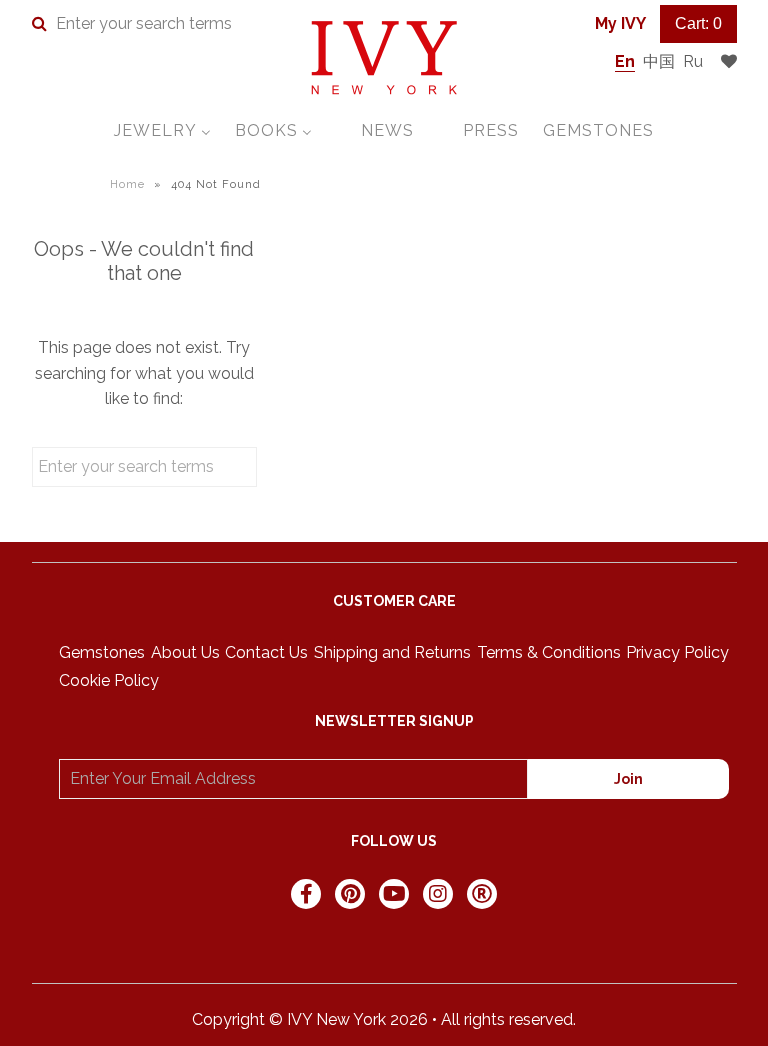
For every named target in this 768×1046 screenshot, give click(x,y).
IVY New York (336, 1019)
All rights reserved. (508, 1019)
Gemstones (102, 652)
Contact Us (266, 652)
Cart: (698, 23)
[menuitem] (162, 130)
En (625, 61)
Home (127, 184)
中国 (659, 61)
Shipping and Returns (392, 652)
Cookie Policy (109, 680)
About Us (185, 652)
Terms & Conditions (549, 652)
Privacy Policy (677, 652)
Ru (693, 61)
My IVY (620, 23)
